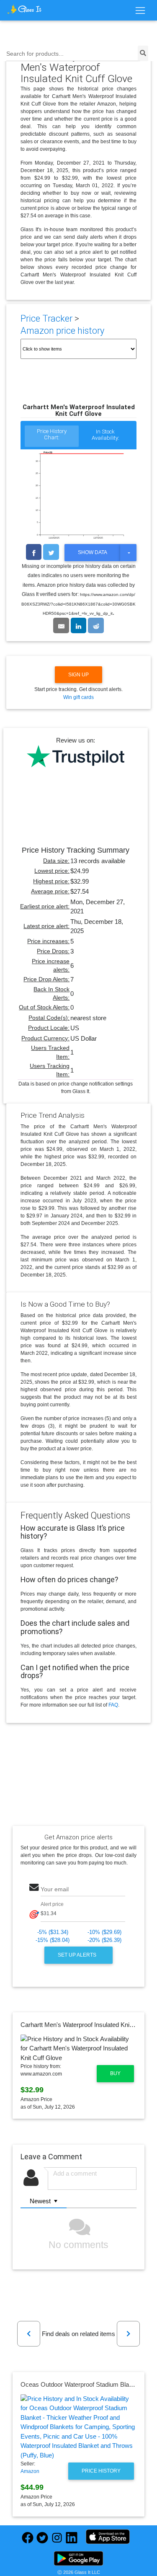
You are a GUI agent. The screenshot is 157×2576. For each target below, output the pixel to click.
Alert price (52, 1904)
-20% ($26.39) (104, 1940)
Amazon (30, 2471)
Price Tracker (46, 318)
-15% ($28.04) (53, 1940)
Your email (55, 1889)
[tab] (51, 437)
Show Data (93, 552)
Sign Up (78, 675)
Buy (115, 2073)
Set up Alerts (78, 1955)
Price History (101, 2471)
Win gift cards (78, 697)
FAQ (113, 1705)
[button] (29, 2334)
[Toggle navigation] (140, 11)
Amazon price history (62, 331)
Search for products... (35, 54)
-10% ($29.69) (104, 1932)
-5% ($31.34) (53, 1932)
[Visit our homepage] (24, 9)
